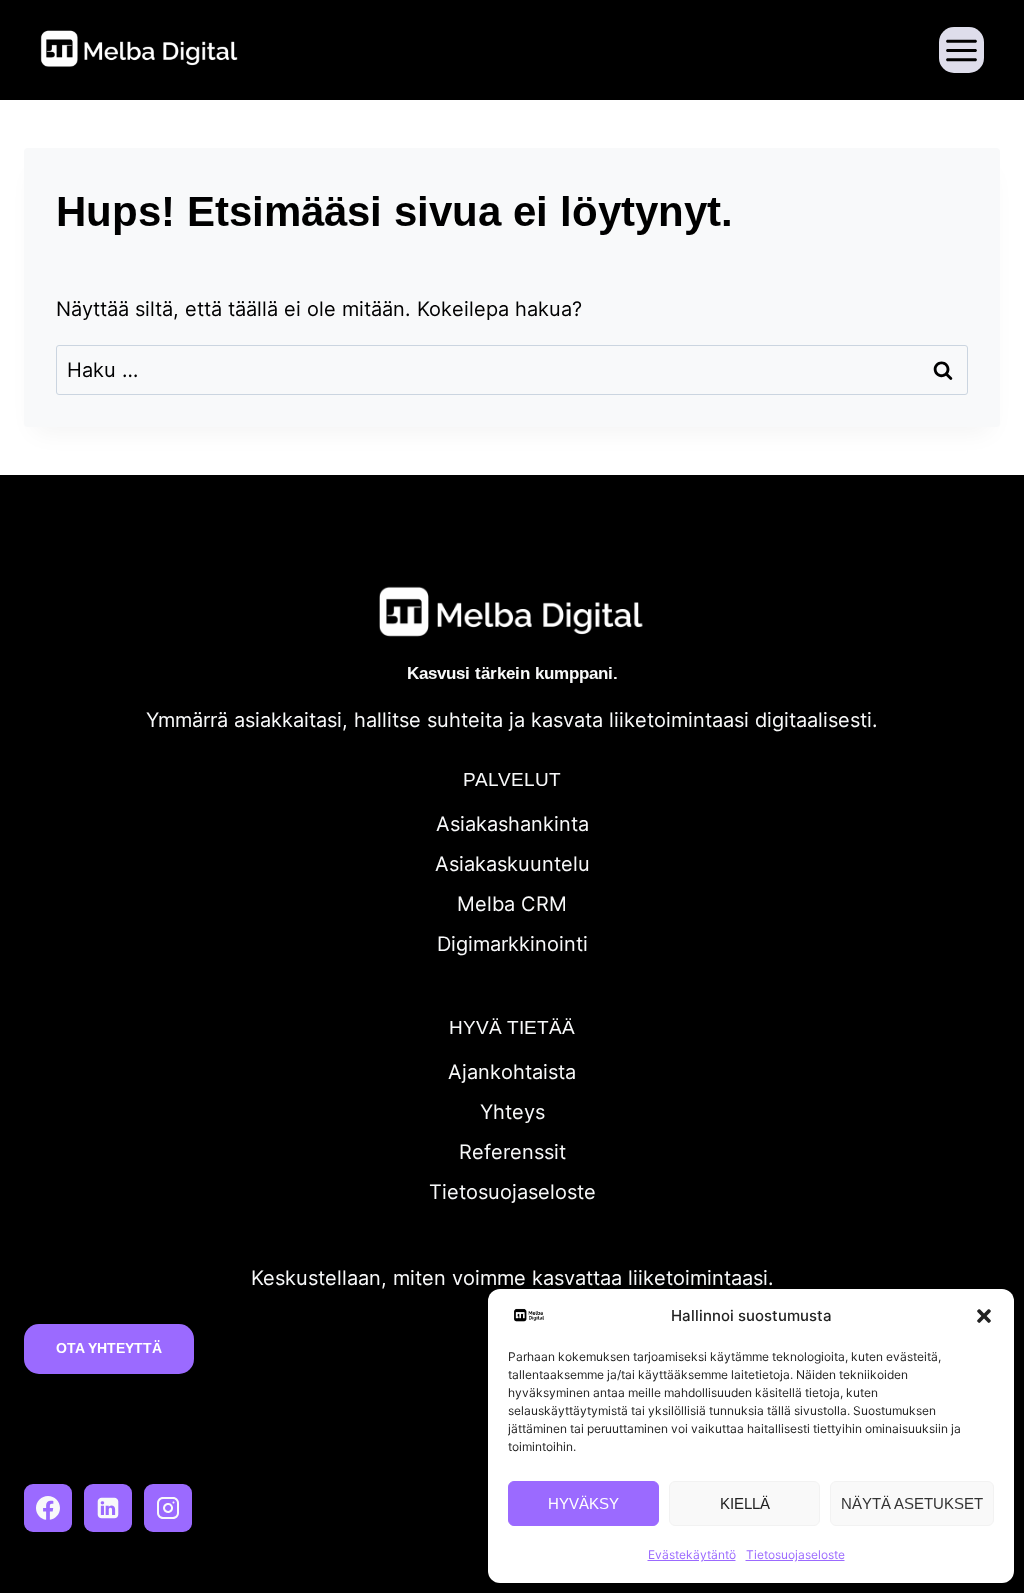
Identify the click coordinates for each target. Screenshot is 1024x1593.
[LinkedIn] (108, 1508)
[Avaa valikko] (961, 49)
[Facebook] (48, 1508)
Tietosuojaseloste (795, 1554)
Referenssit (512, 1152)
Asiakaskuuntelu (512, 864)
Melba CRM (512, 904)
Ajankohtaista (512, 1072)
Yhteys (512, 1112)
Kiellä (745, 1503)
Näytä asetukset (912, 1503)
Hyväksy (583, 1503)
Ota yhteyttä (109, 1348)
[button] (984, 1316)
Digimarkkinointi (512, 944)
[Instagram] (168, 1508)
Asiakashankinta (512, 824)
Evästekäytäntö (692, 1554)
